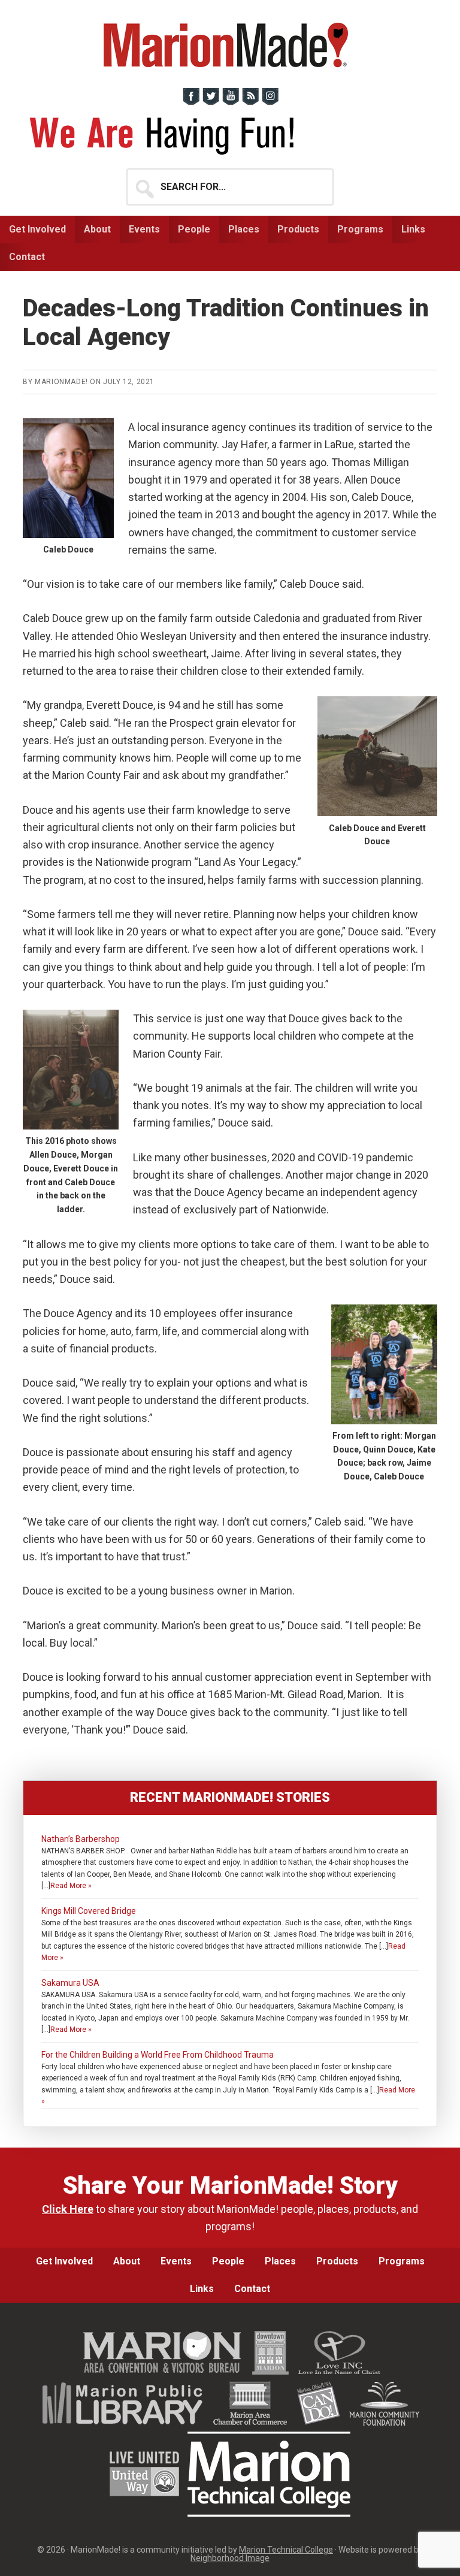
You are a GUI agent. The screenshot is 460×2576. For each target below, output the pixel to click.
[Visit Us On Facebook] (191, 102)
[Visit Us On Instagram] (270, 102)
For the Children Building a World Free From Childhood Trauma (158, 2055)
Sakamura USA (70, 1983)
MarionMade (230, 45)
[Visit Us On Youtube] (230, 102)
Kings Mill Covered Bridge (89, 1911)
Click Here (68, 2209)
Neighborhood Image (230, 2558)
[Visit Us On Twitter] (211, 102)
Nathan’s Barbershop (81, 1839)
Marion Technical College (286, 2550)
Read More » (71, 1886)
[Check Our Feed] (250, 102)
